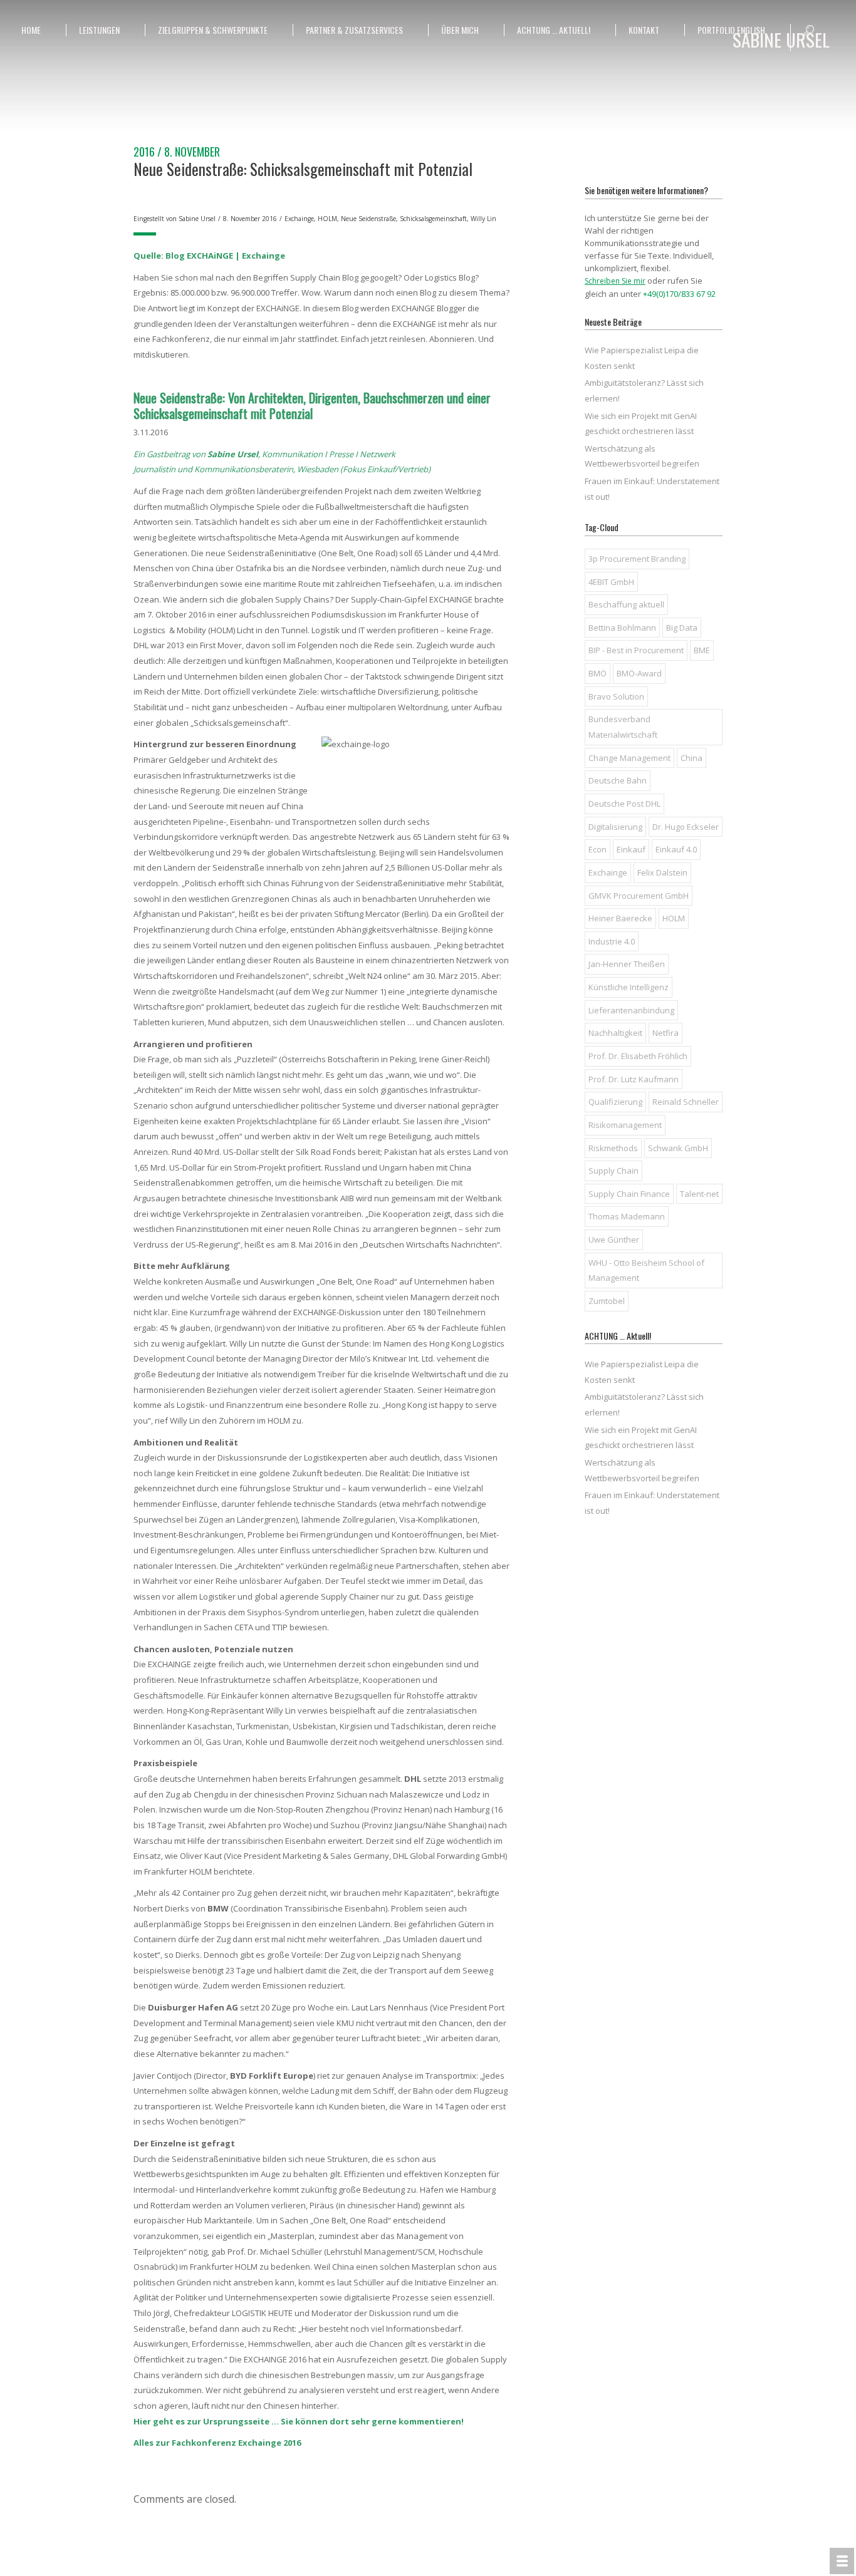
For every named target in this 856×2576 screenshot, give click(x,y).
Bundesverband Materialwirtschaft (623, 727)
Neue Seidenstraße (368, 219)
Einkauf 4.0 (676, 849)
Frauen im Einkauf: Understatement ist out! (652, 489)
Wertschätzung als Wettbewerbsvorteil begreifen (642, 456)
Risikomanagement (625, 1125)
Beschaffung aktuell (626, 604)
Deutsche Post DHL (624, 804)
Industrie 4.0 (612, 941)
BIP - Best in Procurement (636, 650)
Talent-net (699, 1194)
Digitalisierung (615, 827)
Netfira (665, 1033)
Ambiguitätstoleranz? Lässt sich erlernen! (644, 391)
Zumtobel (607, 1301)
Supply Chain (613, 1171)
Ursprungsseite (236, 2421)
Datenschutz (703, 2558)
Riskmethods (613, 1148)
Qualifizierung (615, 1102)
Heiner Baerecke (620, 918)
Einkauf (631, 849)
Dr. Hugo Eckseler (686, 827)
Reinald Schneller (686, 1102)
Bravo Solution (616, 696)
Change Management (629, 758)
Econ (598, 849)
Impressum (661, 2558)
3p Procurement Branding (637, 559)
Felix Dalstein (662, 872)
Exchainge (299, 219)
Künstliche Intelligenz (629, 987)
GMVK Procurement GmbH (639, 896)
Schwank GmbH (678, 1148)
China (692, 758)
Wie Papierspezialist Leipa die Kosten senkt (642, 358)
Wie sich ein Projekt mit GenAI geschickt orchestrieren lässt (641, 424)
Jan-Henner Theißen (627, 964)
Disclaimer (744, 2558)
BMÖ (598, 673)
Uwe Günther (614, 1239)
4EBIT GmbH (611, 582)
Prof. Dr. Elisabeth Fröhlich (638, 1056)
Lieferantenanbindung (631, 1010)
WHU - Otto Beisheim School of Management (646, 1270)
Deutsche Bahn (618, 780)
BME (702, 650)
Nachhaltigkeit (615, 1033)
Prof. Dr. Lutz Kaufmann (634, 1079)
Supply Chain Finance (629, 1194)
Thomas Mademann (627, 1216)
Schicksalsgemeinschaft (433, 219)
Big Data (682, 628)
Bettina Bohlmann (622, 628)
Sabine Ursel (197, 219)
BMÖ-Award (639, 673)
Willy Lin (483, 219)
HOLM (327, 219)
